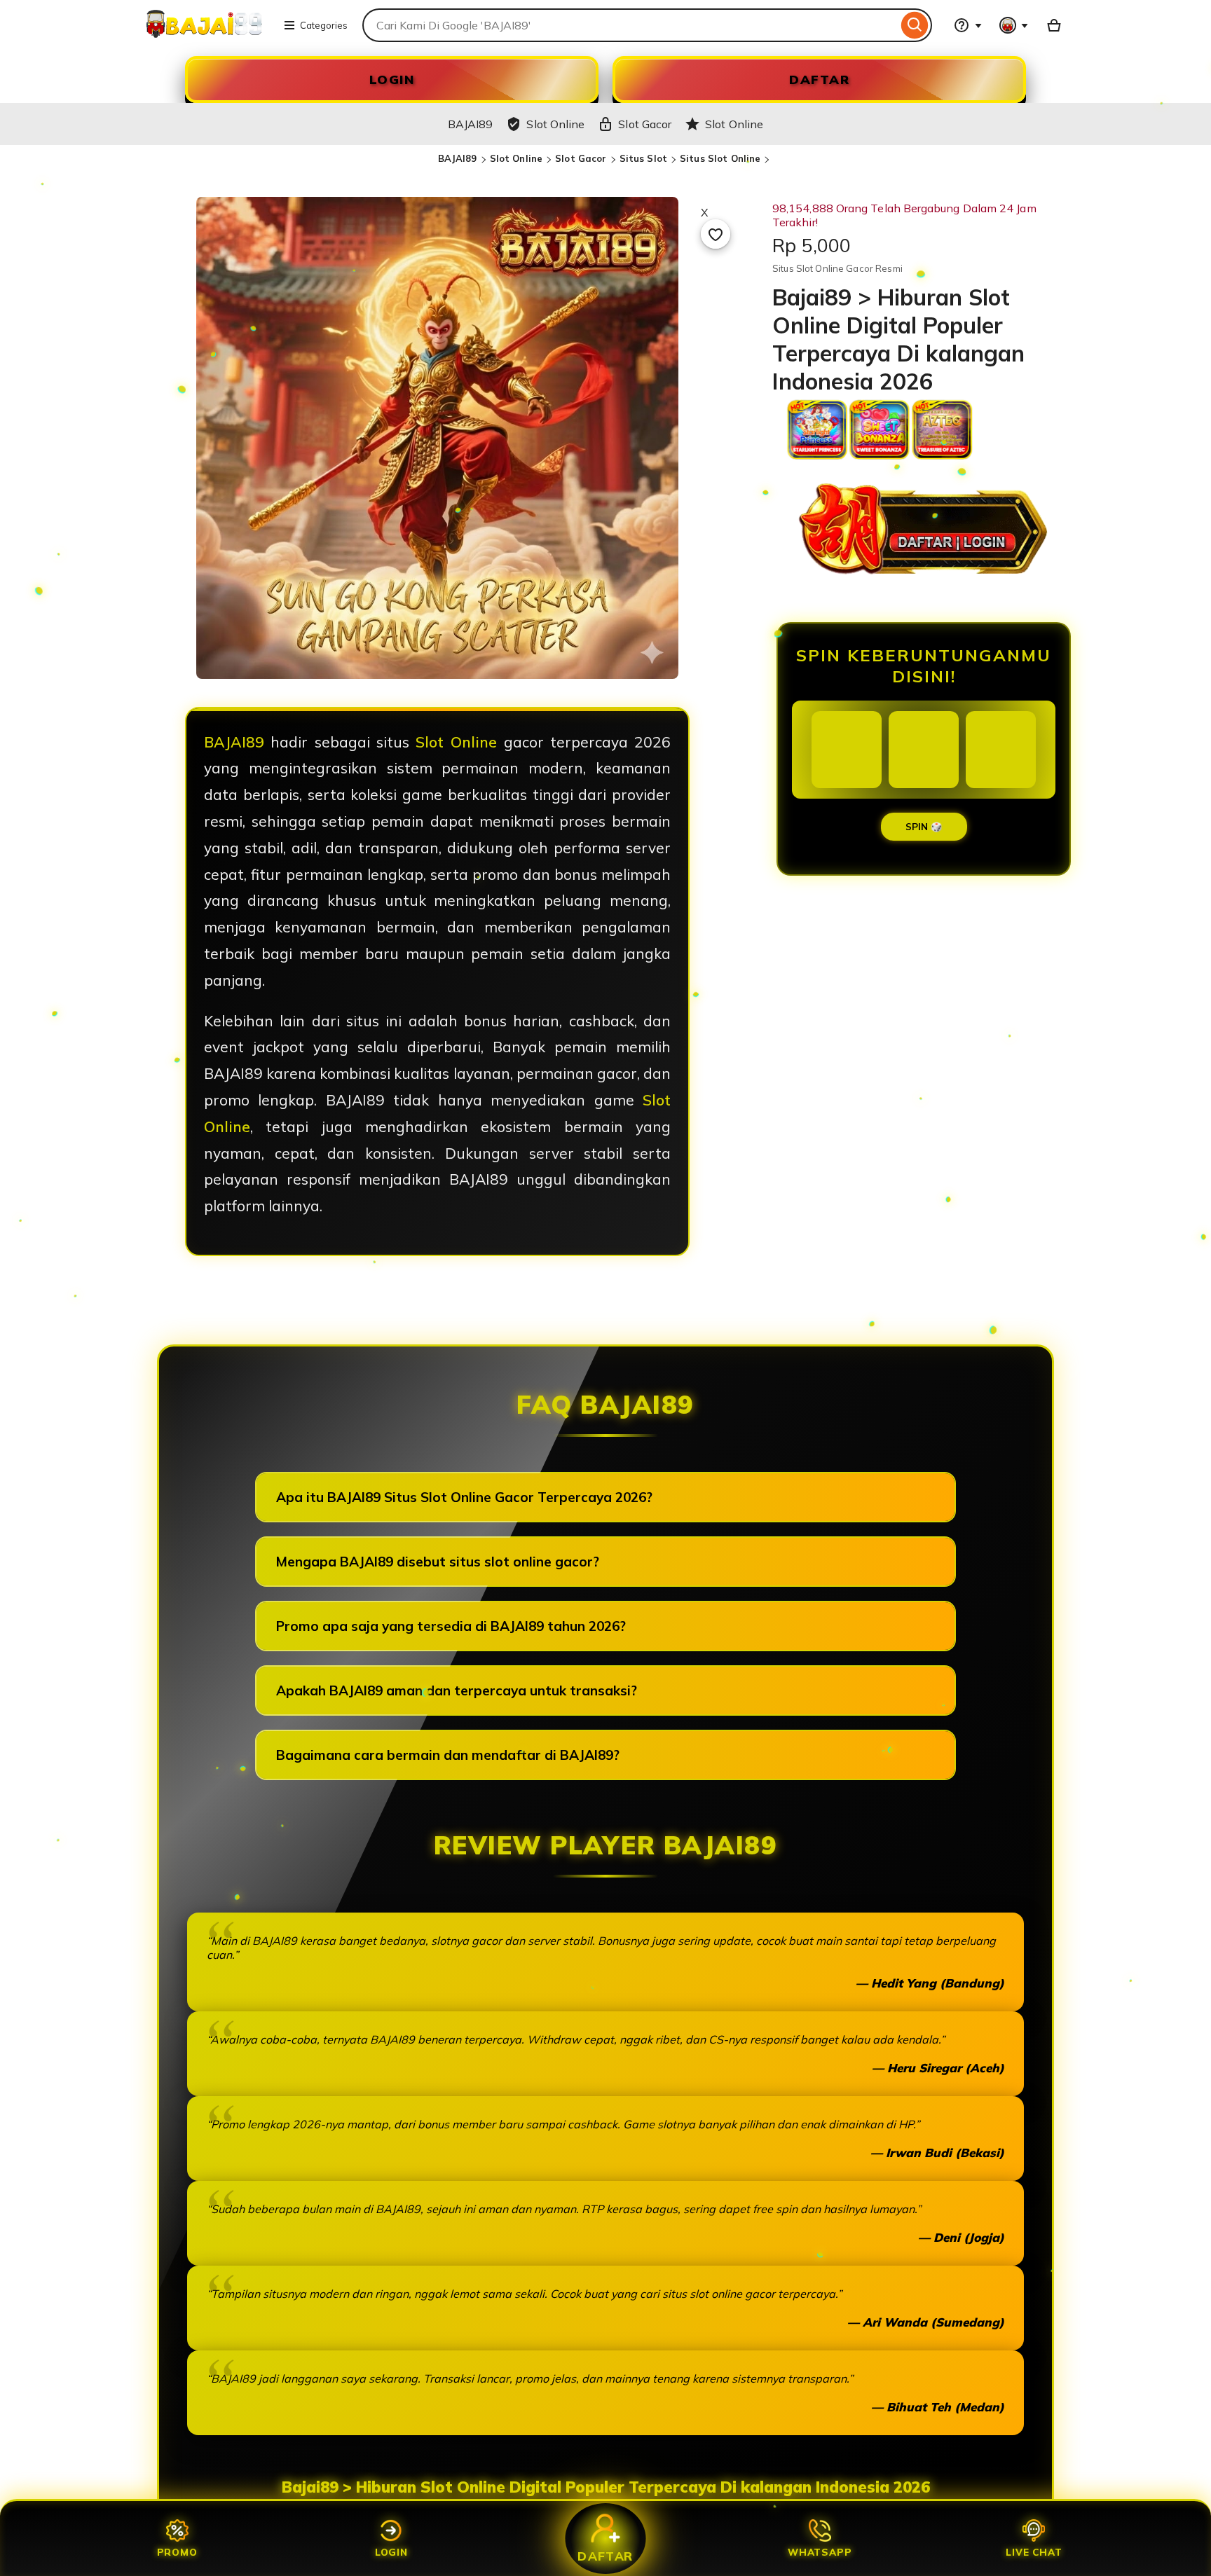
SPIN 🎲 (924, 827)
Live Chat (1034, 2552)
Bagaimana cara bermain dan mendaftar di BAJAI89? (448, 1755)
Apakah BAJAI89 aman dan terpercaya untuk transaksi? (457, 1690)
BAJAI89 (458, 158)
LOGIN (392, 80)
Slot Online (516, 158)
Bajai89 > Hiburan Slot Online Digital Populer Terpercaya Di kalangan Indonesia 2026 (606, 2487)
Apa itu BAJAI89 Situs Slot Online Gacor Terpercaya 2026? (464, 1497)
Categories (324, 25)
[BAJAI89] (204, 34)
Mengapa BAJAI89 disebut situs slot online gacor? (438, 1562)
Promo (177, 2552)
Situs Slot (643, 158)
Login (391, 2552)
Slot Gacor (581, 158)
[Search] (915, 25)
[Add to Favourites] (716, 234)
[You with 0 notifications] (1014, 25)
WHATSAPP (820, 2552)
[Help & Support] (968, 25)
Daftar (605, 2556)
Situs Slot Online (720, 158)
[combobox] (630, 25)
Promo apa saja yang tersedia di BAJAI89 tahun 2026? (451, 1626)
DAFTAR (819, 80)
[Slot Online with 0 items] (1054, 25)
